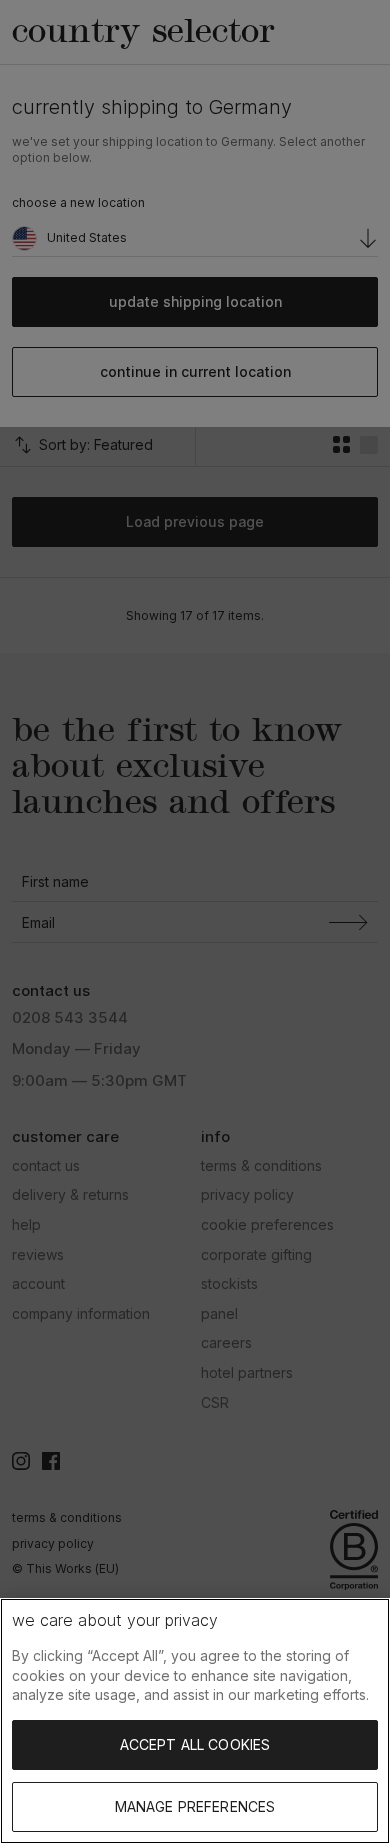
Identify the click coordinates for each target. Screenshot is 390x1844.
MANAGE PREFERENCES (195, 1806)
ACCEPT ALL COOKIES (195, 1744)
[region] (195, 1721)
